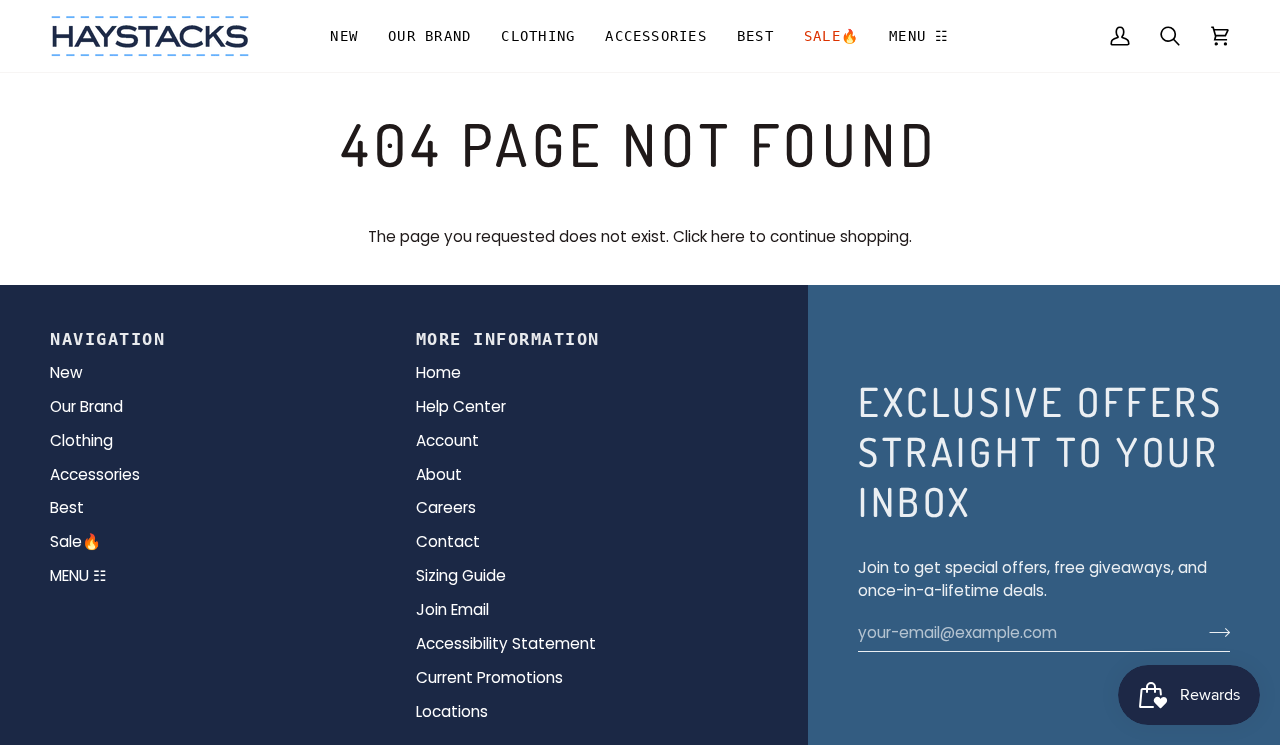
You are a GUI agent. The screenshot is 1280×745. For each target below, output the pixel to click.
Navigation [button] (107, 339)
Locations (452, 711)
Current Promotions (489, 677)
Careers (446, 507)
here (728, 236)
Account (447, 440)
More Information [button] (508, 339)
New (66, 372)
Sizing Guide (461, 575)
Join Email (452, 609)
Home (438, 372)
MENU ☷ (78, 575)
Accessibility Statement (506, 643)
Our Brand (86, 406)
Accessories (95, 474)
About (439, 474)
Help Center (461, 406)
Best (67, 507)
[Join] (1213, 633)
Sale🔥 (75, 541)
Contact (448, 541)
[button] (429, 36)
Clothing (81, 440)
